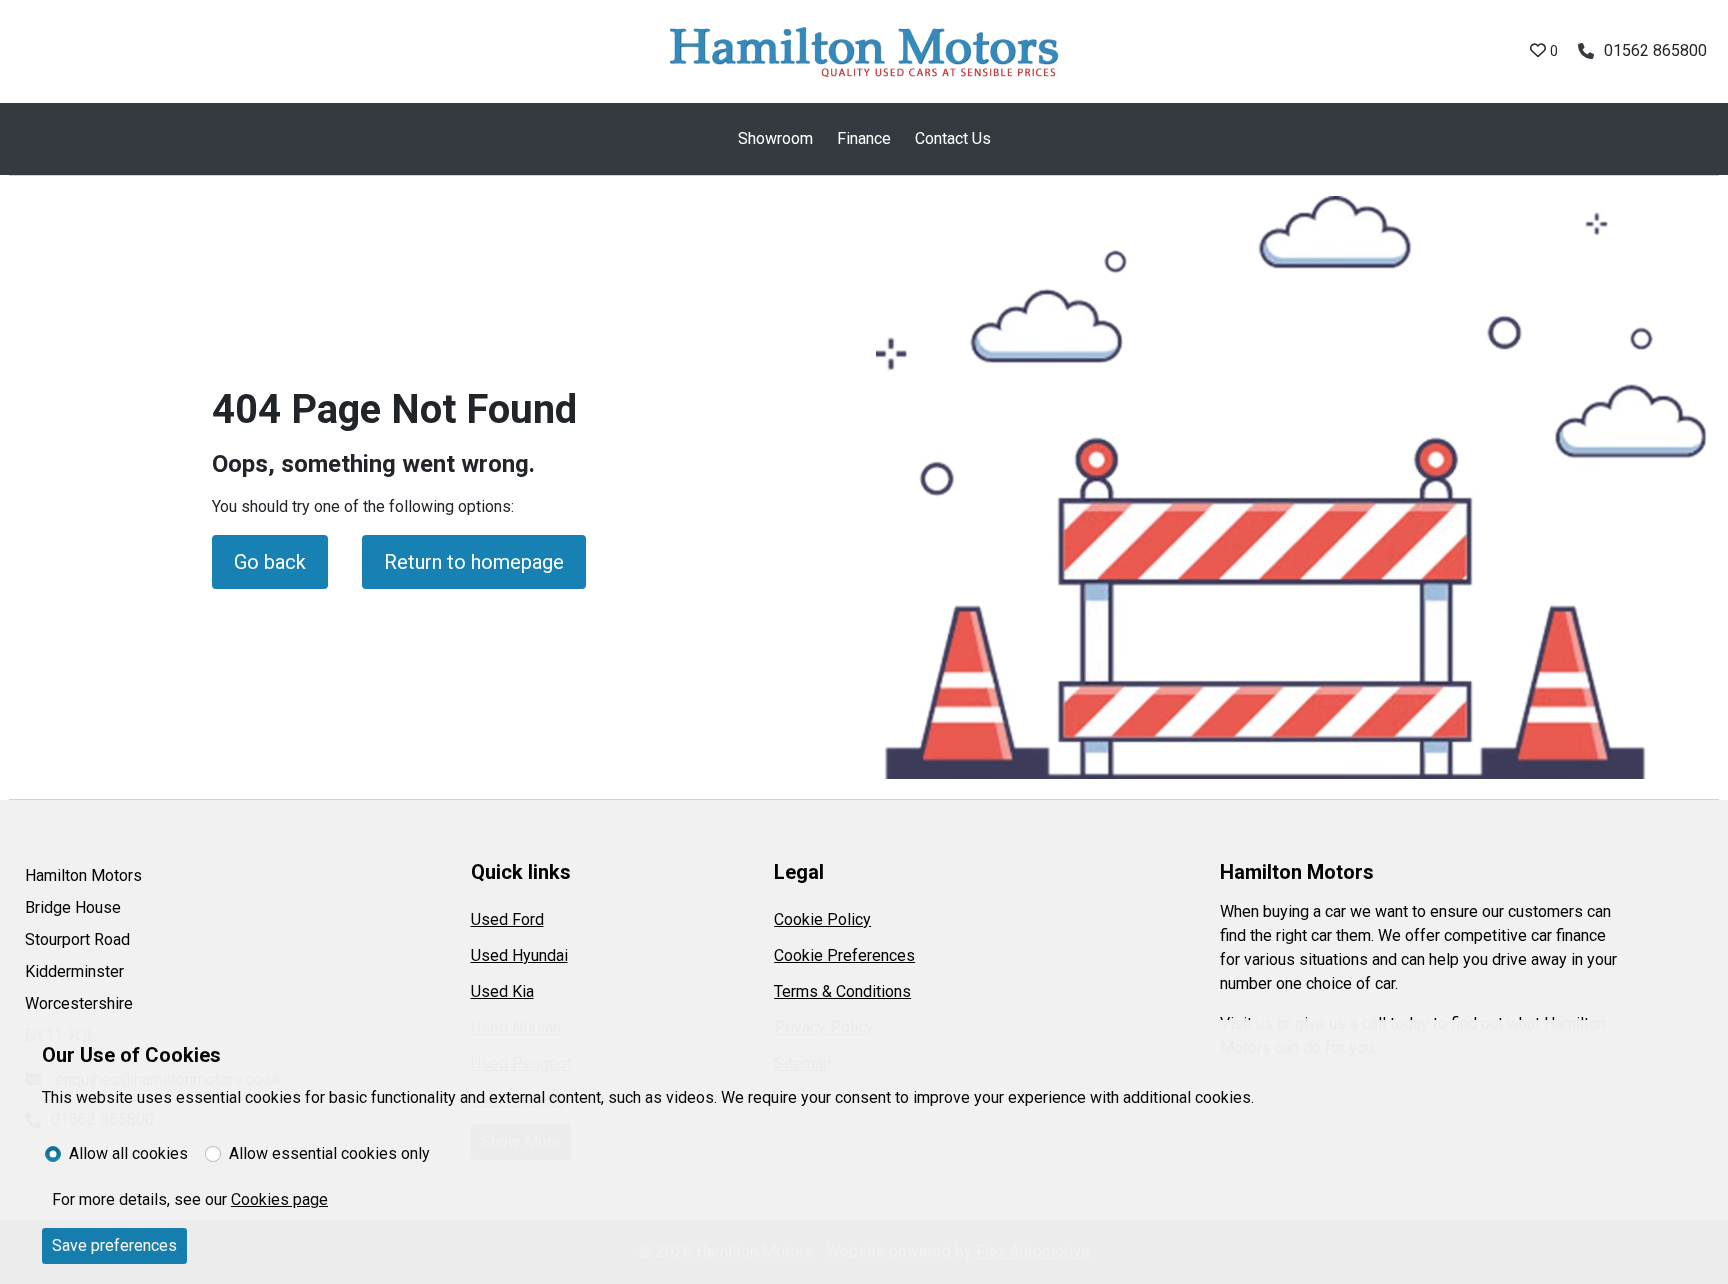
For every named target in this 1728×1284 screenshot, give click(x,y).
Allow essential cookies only (329, 1153)
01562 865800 (1655, 50)
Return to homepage (474, 562)
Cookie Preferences (844, 955)
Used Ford (507, 919)
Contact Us (953, 138)
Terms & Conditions (842, 991)
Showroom (775, 138)
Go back (270, 562)
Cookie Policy (822, 919)
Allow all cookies (128, 1153)
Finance (864, 138)
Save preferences (114, 1245)
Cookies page (279, 1199)
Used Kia (502, 991)
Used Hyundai (519, 955)
